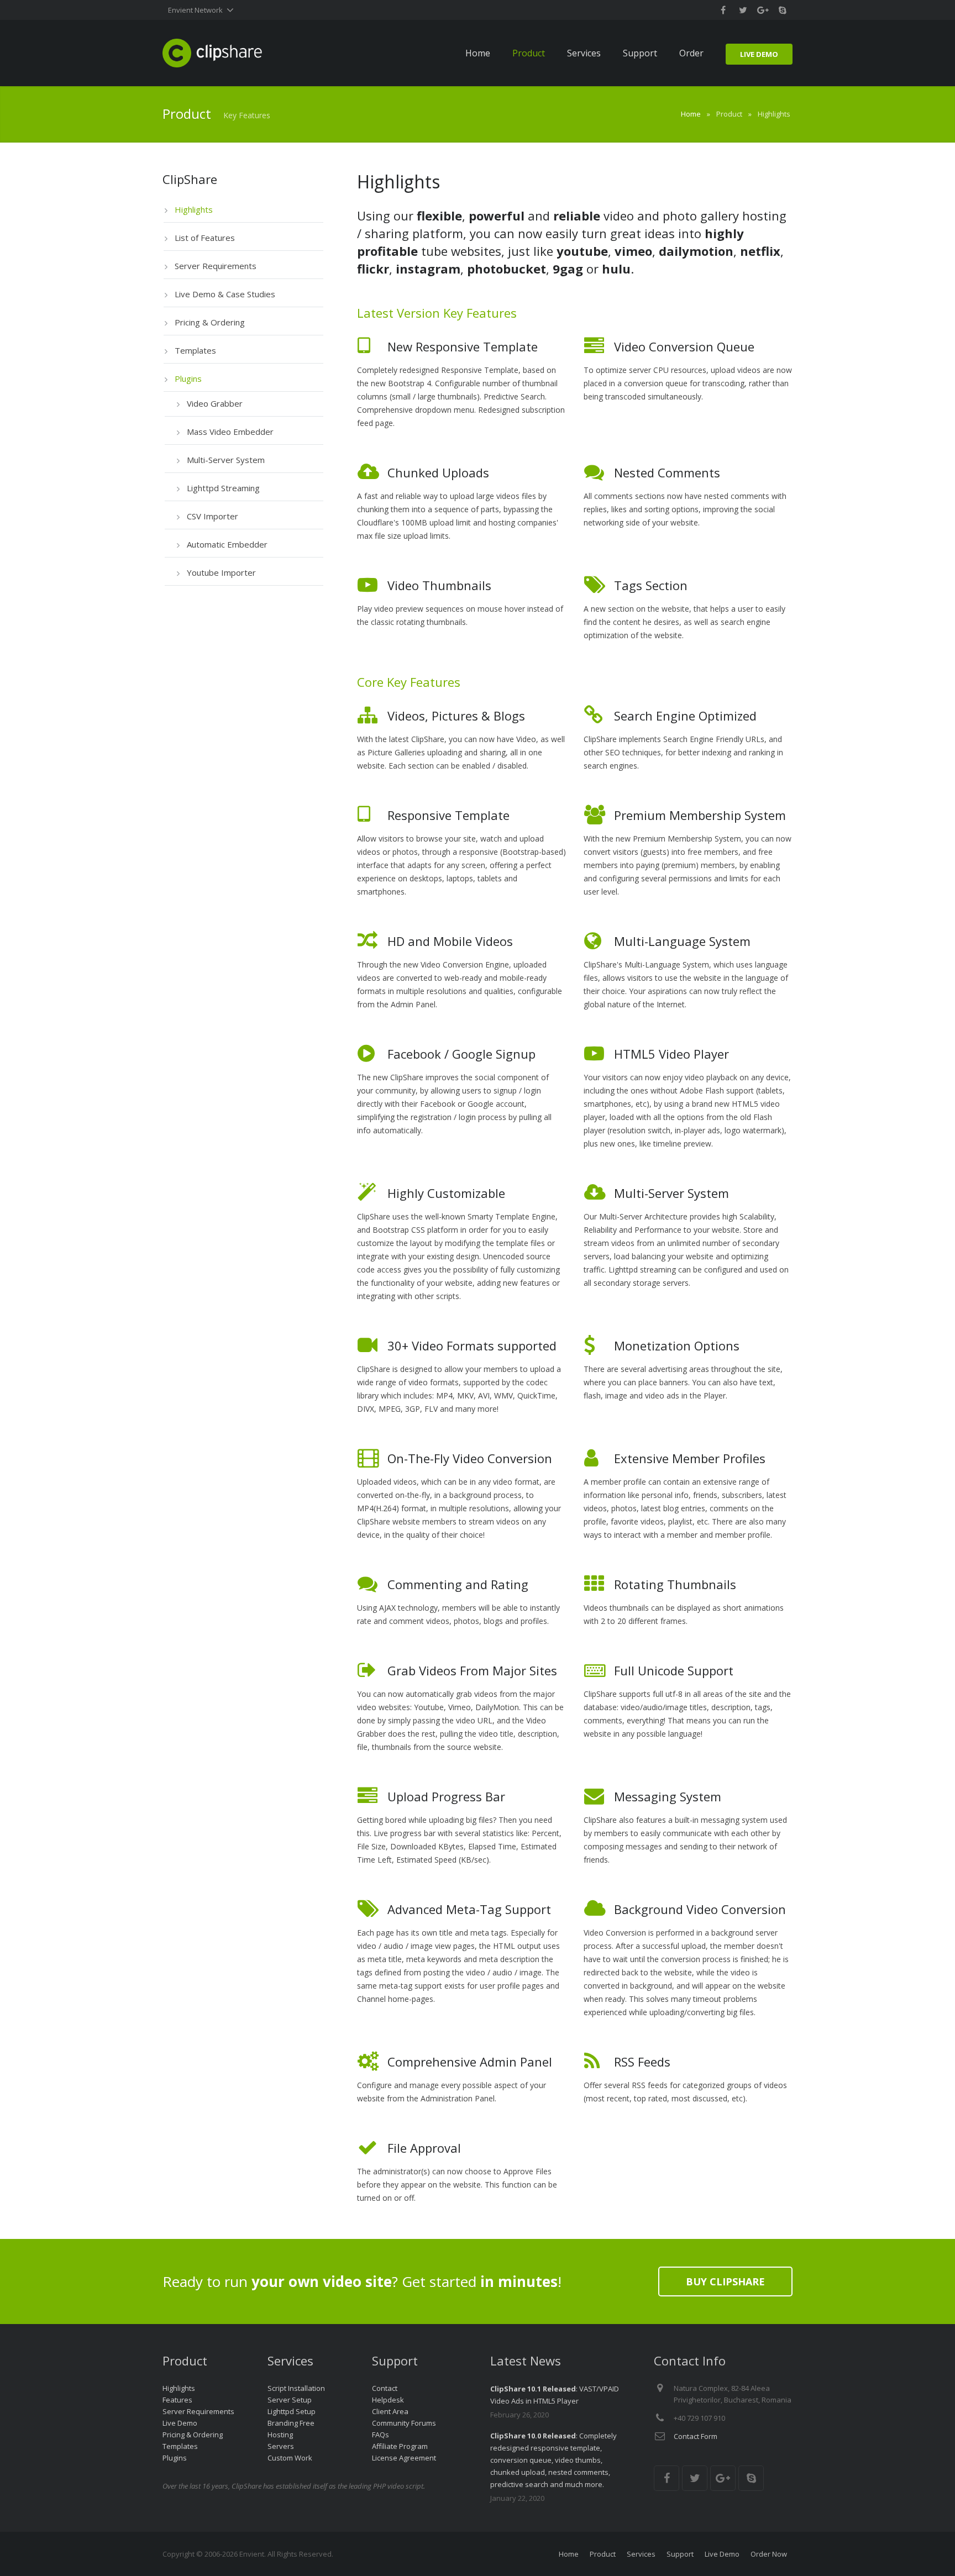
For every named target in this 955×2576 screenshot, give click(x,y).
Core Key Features (409, 682)
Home (691, 114)
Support (680, 2554)
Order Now (769, 2554)
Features (177, 2400)
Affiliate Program (400, 2446)
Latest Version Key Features (437, 313)
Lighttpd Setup (292, 2411)
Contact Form (696, 2436)
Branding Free (291, 2423)
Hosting (280, 2435)
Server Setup (290, 2400)
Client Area (390, 2411)
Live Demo (180, 2423)
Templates (180, 2446)
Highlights (179, 2388)
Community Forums (404, 2423)
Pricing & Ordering (193, 2435)
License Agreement (404, 2458)
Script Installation (296, 2388)
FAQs (381, 2435)
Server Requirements (198, 2411)
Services (641, 2554)
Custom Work (290, 2458)
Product (603, 2554)
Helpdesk (388, 2400)
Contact (385, 2388)
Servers (281, 2446)
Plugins (175, 2458)
